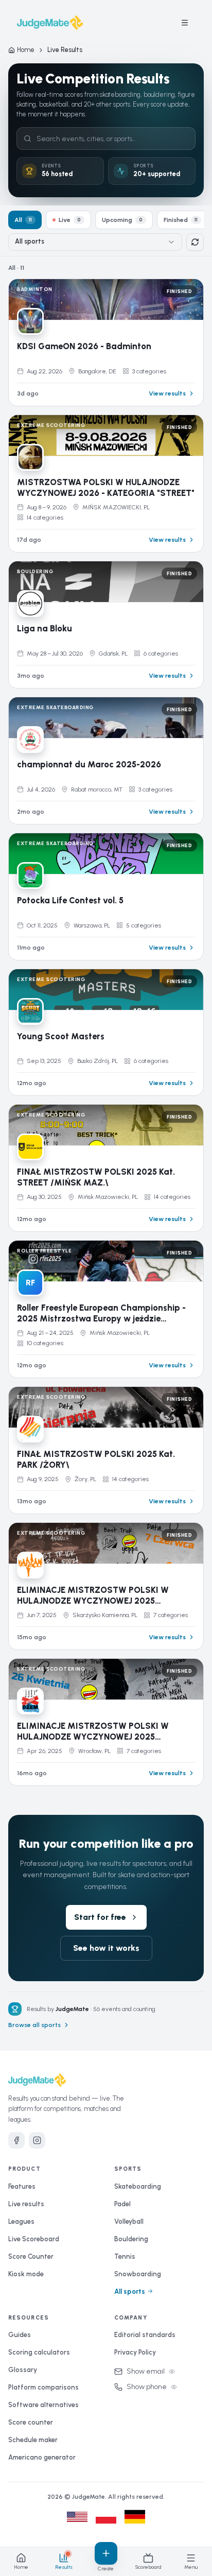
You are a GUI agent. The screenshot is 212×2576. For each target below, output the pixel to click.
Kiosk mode (26, 2274)
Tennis (125, 2256)
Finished (181, 220)
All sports (130, 2291)
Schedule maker (33, 2440)
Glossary (23, 2370)
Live (70, 220)
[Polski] (106, 2517)
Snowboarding (138, 2274)
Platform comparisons (43, 2387)
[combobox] (95, 242)
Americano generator (42, 2457)
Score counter (31, 2422)
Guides (20, 2335)
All (23, 220)
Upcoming (122, 220)
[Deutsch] (135, 2517)
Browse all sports (34, 2025)
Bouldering (131, 2239)
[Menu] (185, 23)
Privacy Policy (135, 2352)
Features (22, 2186)
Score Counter (31, 2256)
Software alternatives (43, 2405)
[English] (77, 2517)
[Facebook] (16, 2140)
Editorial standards (145, 2335)
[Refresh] (195, 242)
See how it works (106, 1948)
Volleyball (129, 2221)
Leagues (21, 2221)
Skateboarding (138, 2186)
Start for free (100, 1917)
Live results (26, 2204)
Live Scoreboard (34, 2239)
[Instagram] (37, 2140)
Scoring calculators (39, 2352)
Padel (122, 2204)
